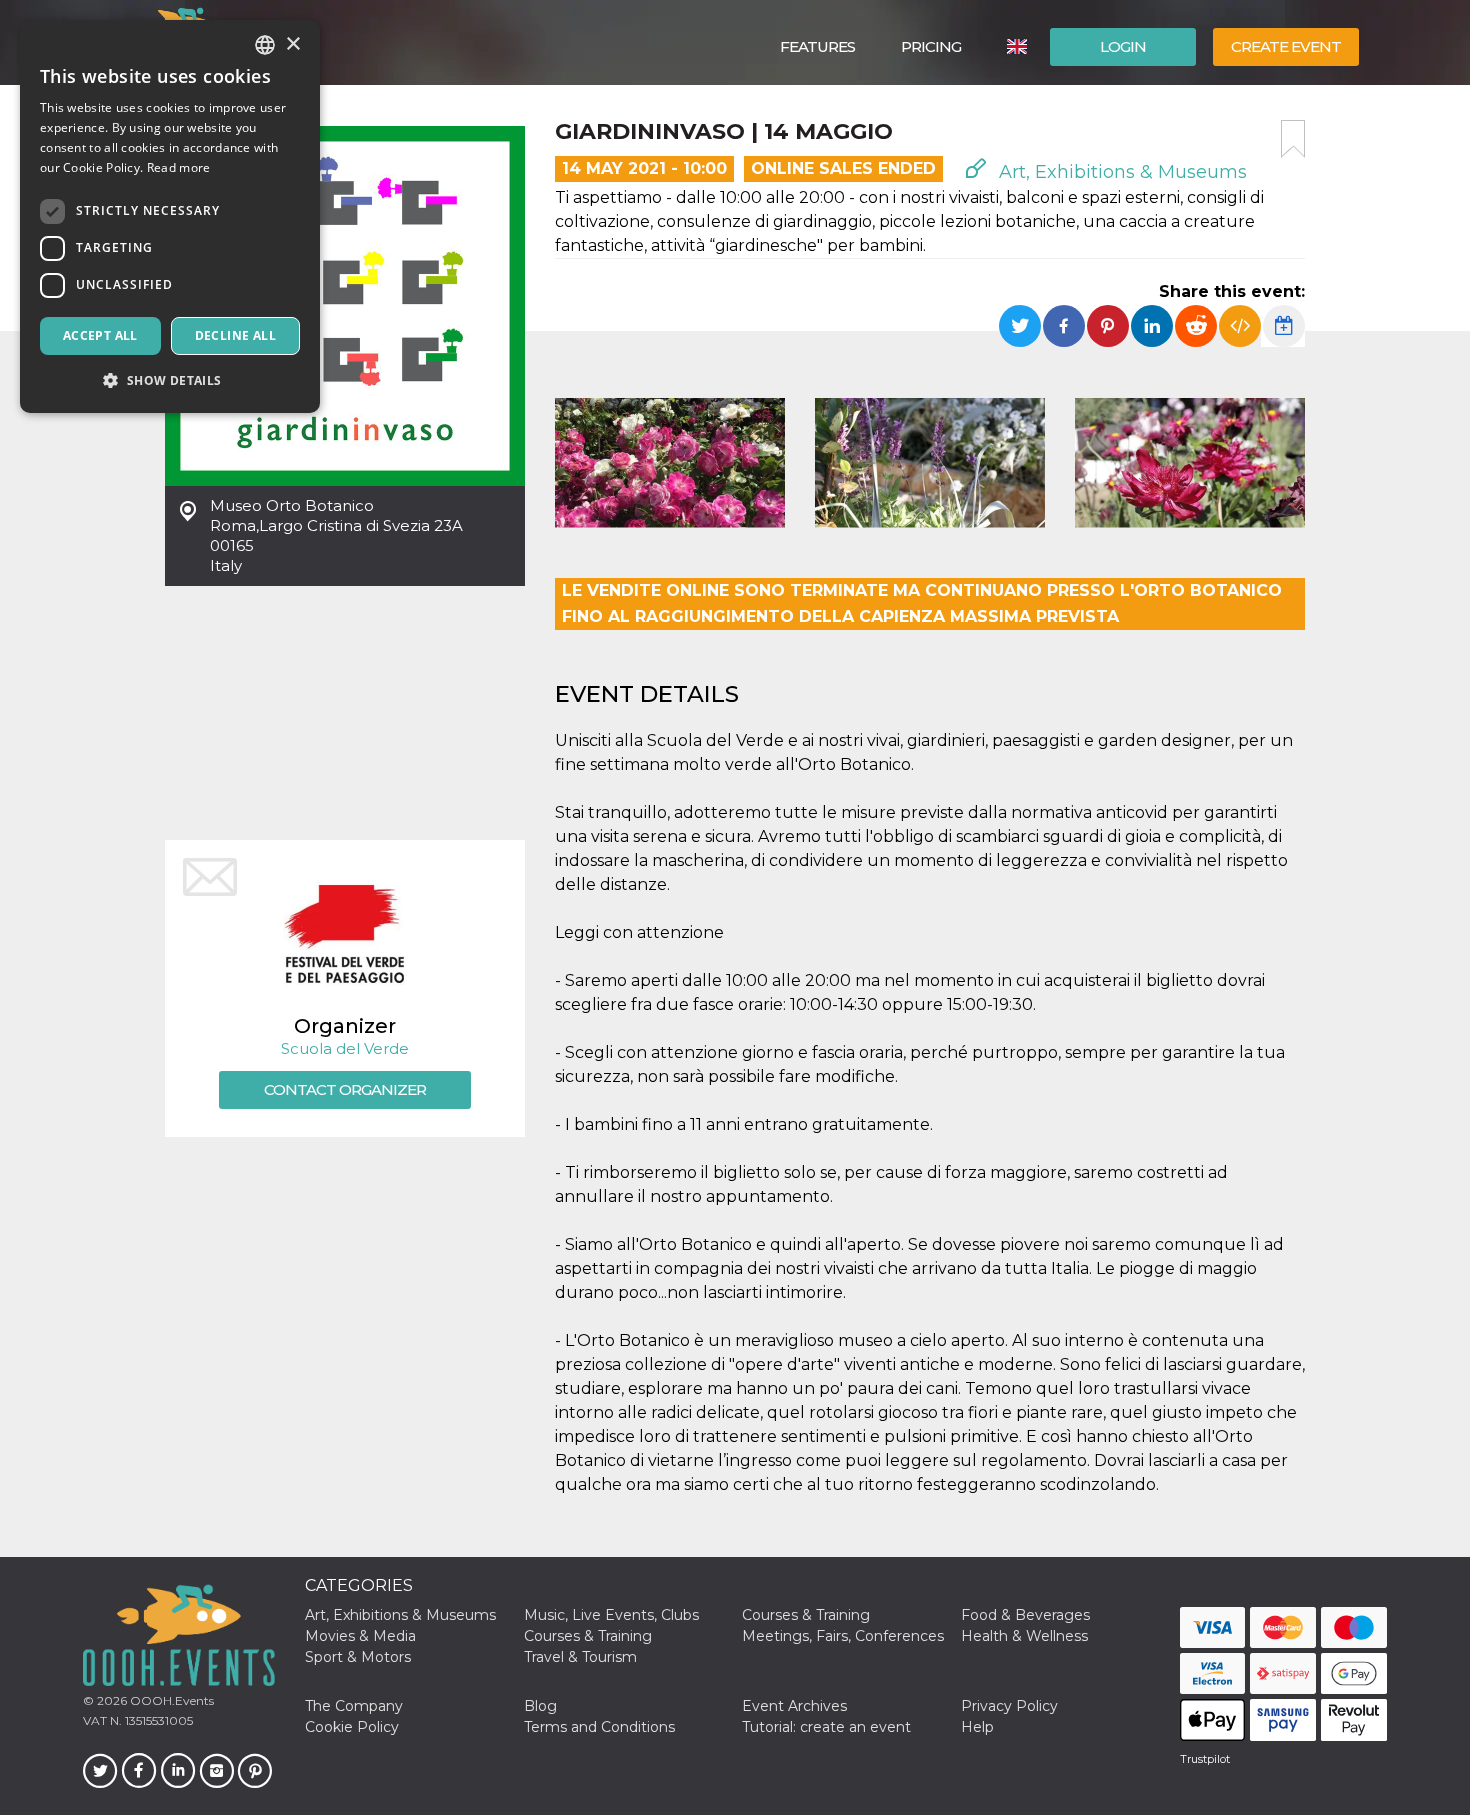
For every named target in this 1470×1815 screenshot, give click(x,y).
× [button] (292, 44)
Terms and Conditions (599, 1727)
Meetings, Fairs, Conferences (843, 1636)
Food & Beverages (1025, 1615)
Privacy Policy (1009, 1706)
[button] (170, 380)
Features (817, 46)
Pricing (931, 46)
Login (1123, 46)
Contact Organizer (345, 1089)
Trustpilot (1205, 1759)
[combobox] (265, 45)
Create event (1286, 46)
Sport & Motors (358, 1657)
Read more (179, 167)
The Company (354, 1706)
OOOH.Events (170, 1700)
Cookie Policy (352, 1727)
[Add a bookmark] (1293, 139)
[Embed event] (1240, 326)
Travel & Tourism (580, 1657)
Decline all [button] (235, 335)
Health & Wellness (1024, 1636)
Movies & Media (360, 1636)
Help (977, 1727)
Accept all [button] (100, 335)
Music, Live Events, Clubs (611, 1615)
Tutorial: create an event (826, 1727)
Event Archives (794, 1706)
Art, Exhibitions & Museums (1120, 172)
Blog (540, 1706)
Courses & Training (806, 1615)
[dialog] (170, 216)
